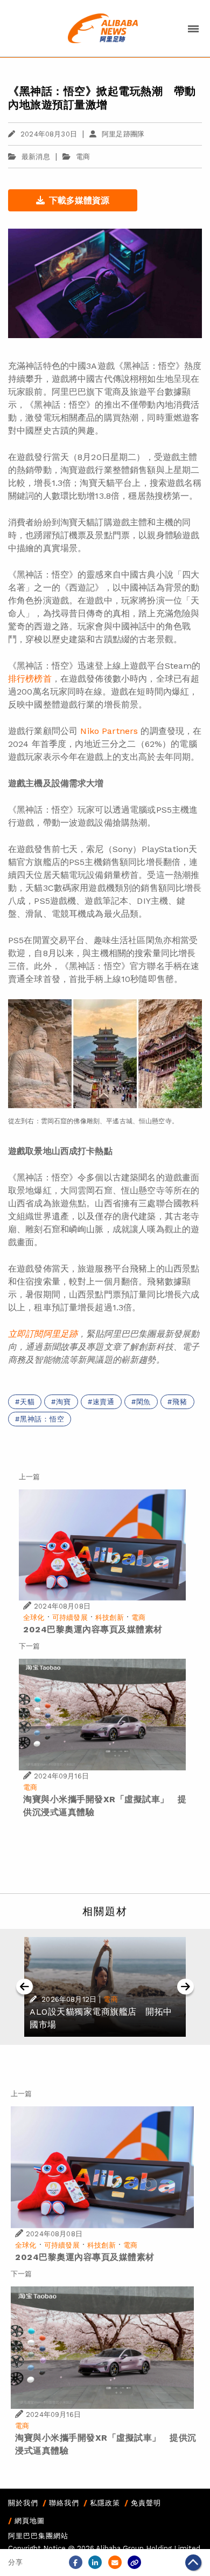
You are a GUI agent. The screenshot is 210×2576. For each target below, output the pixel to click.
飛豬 (180, 1402)
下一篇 (29, 1646)
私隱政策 (105, 2503)
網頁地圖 (30, 2521)
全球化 (34, 1617)
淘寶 (64, 1402)
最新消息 (36, 157)
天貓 (27, 1402)
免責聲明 (146, 2503)
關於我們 (23, 2503)
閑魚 (144, 1402)
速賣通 (104, 1402)
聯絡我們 (64, 2503)
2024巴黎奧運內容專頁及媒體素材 (93, 1629)
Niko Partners (109, 731)
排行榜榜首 (30, 679)
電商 (83, 157)
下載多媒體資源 (79, 200)
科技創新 (110, 1617)
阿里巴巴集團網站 (38, 2536)
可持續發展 (70, 1617)
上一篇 (29, 1477)
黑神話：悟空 (42, 1419)
